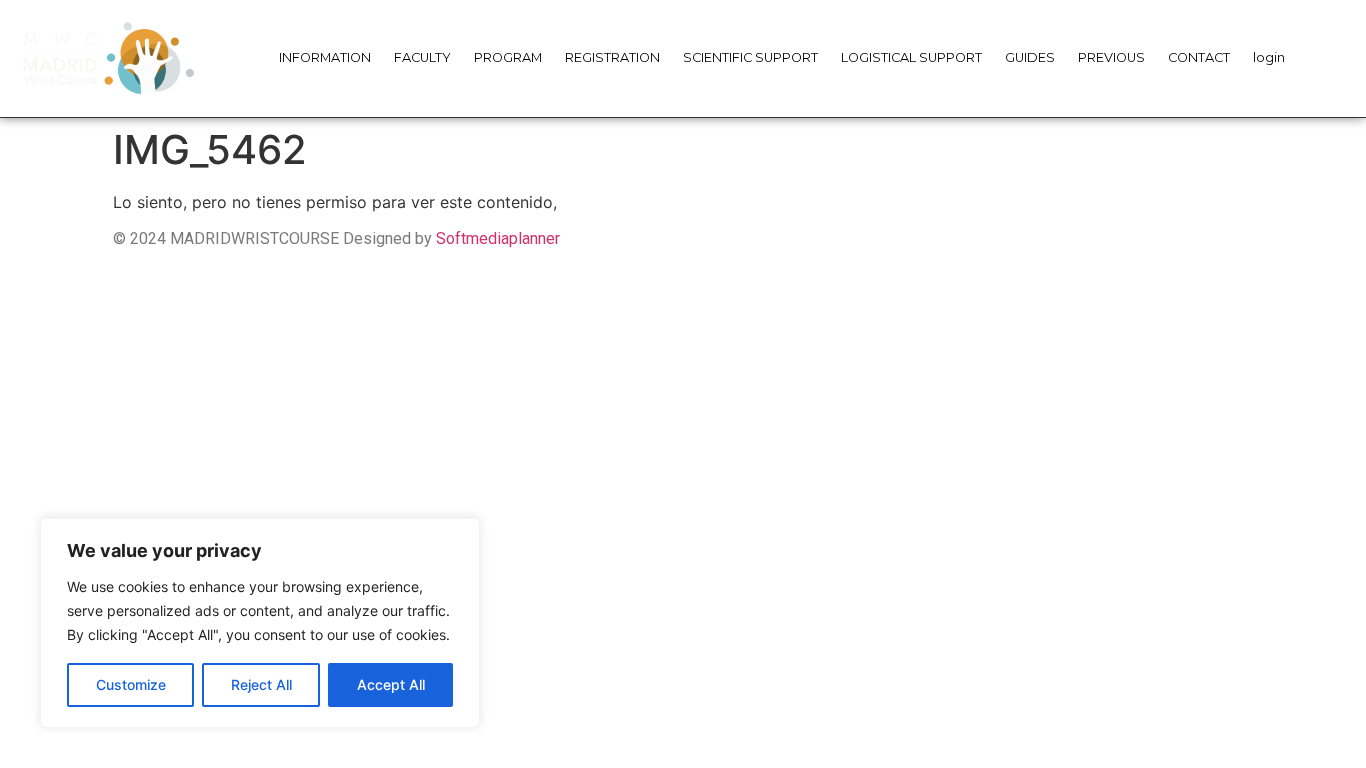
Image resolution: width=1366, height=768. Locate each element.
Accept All (391, 684)
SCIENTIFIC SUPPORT (750, 57)
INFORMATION (325, 57)
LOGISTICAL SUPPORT (911, 57)
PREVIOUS (1111, 57)
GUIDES (1030, 57)
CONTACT (1199, 57)
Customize (131, 684)
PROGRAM (508, 57)
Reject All (261, 684)
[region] (260, 623)
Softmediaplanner (498, 238)
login (1269, 57)
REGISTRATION (612, 57)
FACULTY (422, 57)
